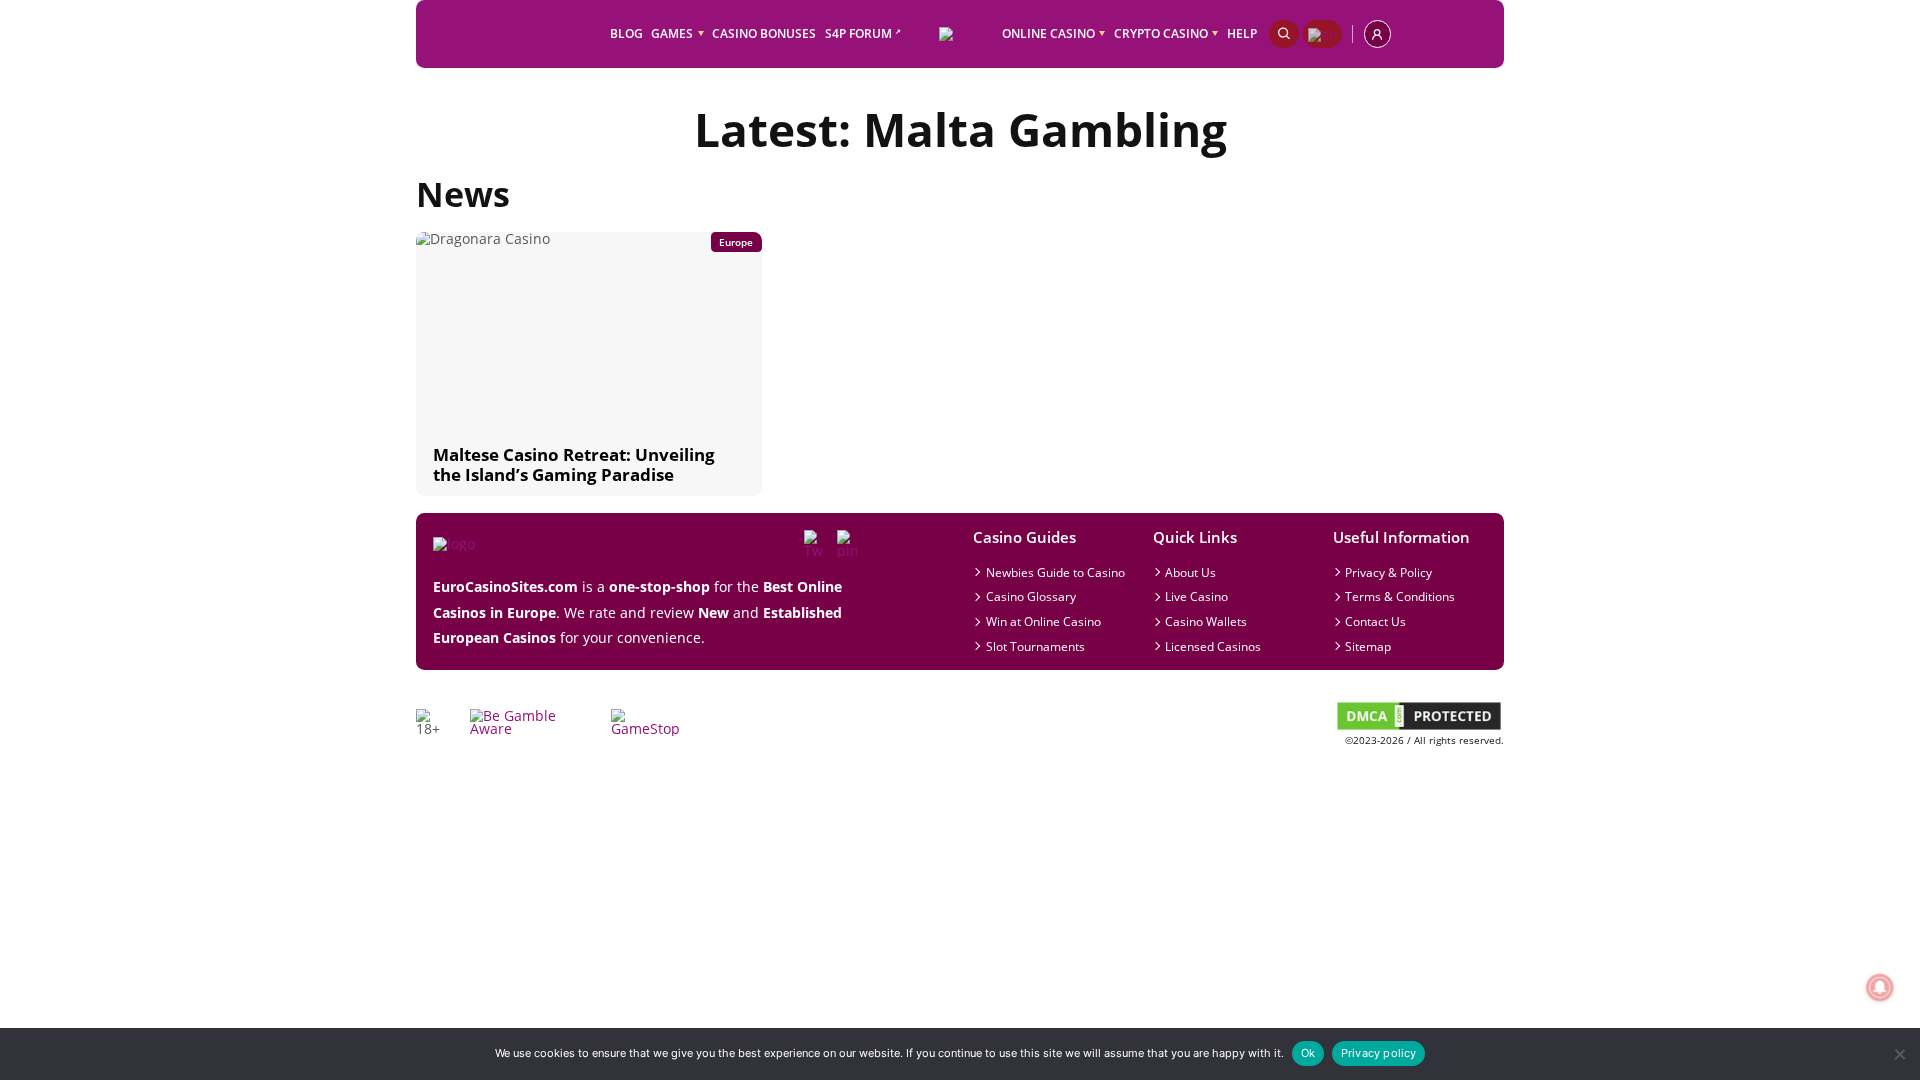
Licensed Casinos (1213, 646)
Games (672, 33)
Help (1242, 33)
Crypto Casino (1161, 33)
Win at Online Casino (1043, 621)
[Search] (1284, 33)
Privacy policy (1379, 1053)
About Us (1190, 572)
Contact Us (1375, 621)
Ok (1308, 1053)
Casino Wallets (1206, 621)
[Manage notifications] (1879, 987)
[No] (1898, 1054)
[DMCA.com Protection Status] (1419, 727)
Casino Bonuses (764, 33)
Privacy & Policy (1388, 572)
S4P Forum (858, 33)
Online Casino (1048, 33)
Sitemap (1368, 646)
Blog (626, 33)
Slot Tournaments (1035, 646)
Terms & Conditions (1400, 596)
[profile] (1377, 33)
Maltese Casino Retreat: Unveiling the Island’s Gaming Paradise (574, 464)
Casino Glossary (1031, 596)
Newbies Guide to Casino (1055, 572)
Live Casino (1196, 596)
